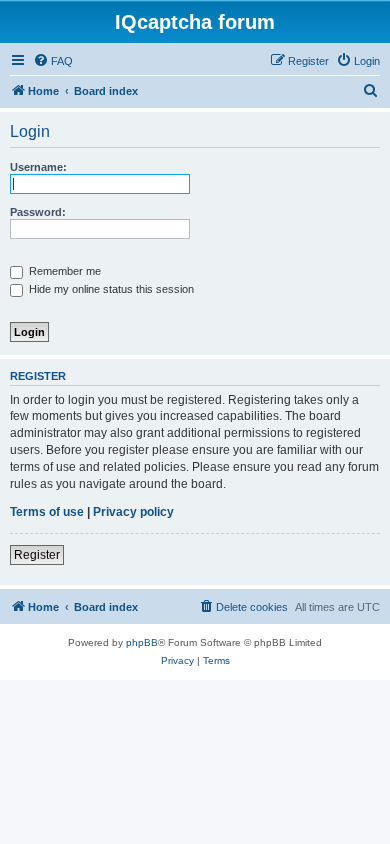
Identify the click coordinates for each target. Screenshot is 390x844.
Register (37, 555)
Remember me (63, 271)
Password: (38, 212)
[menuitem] (53, 61)
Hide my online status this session (110, 289)
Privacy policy (133, 512)
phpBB (142, 642)
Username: (38, 167)
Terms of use (47, 512)
